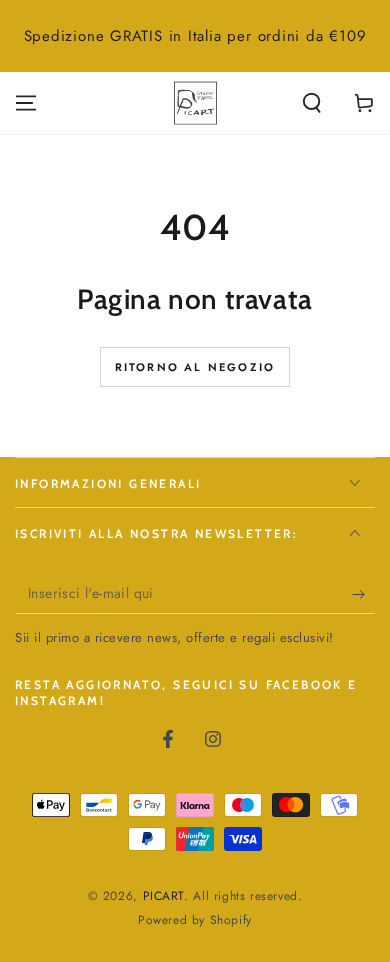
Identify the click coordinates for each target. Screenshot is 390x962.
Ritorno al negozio (195, 367)
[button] (312, 103)
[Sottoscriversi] (363, 594)
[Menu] (26, 103)
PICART (164, 896)
